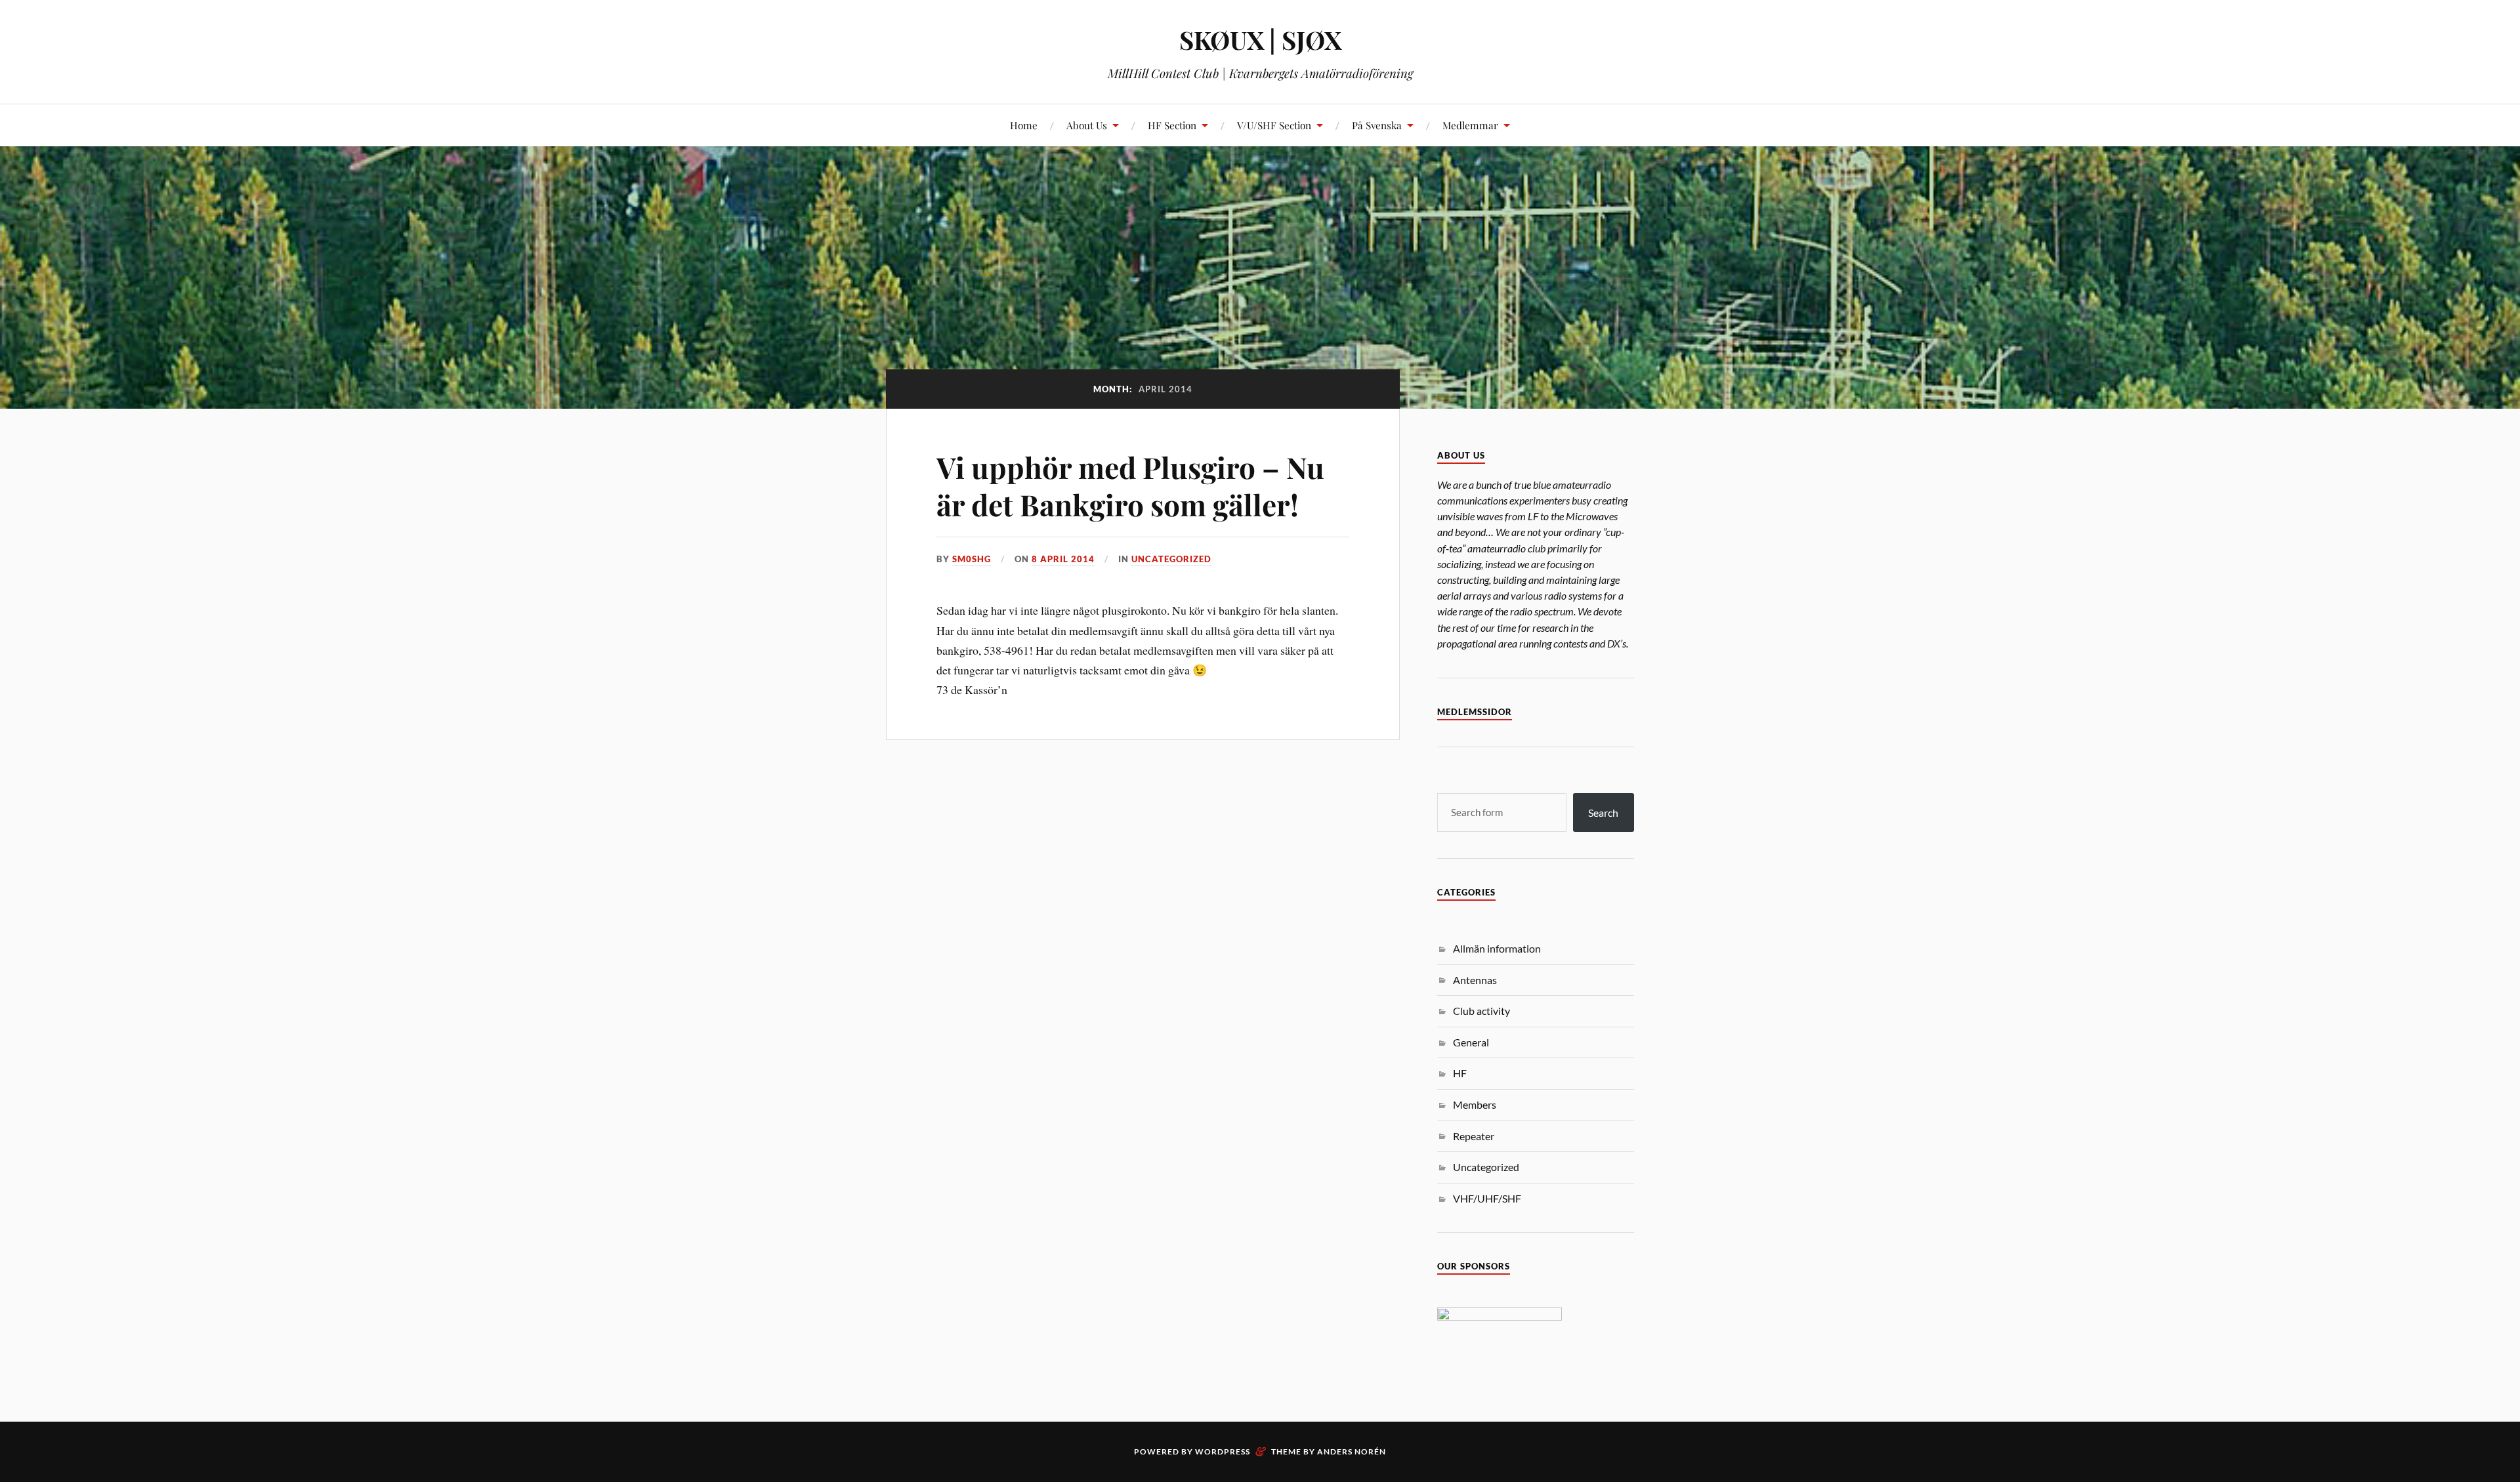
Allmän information (1497, 948)
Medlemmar (1470, 125)
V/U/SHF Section (1274, 125)
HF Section (1172, 125)
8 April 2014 (1063, 559)
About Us (1087, 125)
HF (1460, 1073)
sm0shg (972, 559)
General (1471, 1042)
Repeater (1474, 1136)
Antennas (1475, 980)
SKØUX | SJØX (1260, 40)
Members (1475, 1104)
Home (1024, 125)
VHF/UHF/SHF (1487, 1198)
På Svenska (1377, 125)
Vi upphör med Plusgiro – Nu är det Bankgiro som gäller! (1130, 485)
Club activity (1481, 1011)
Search (1603, 813)
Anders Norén (1352, 1451)
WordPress (1223, 1451)
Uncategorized (1171, 559)
